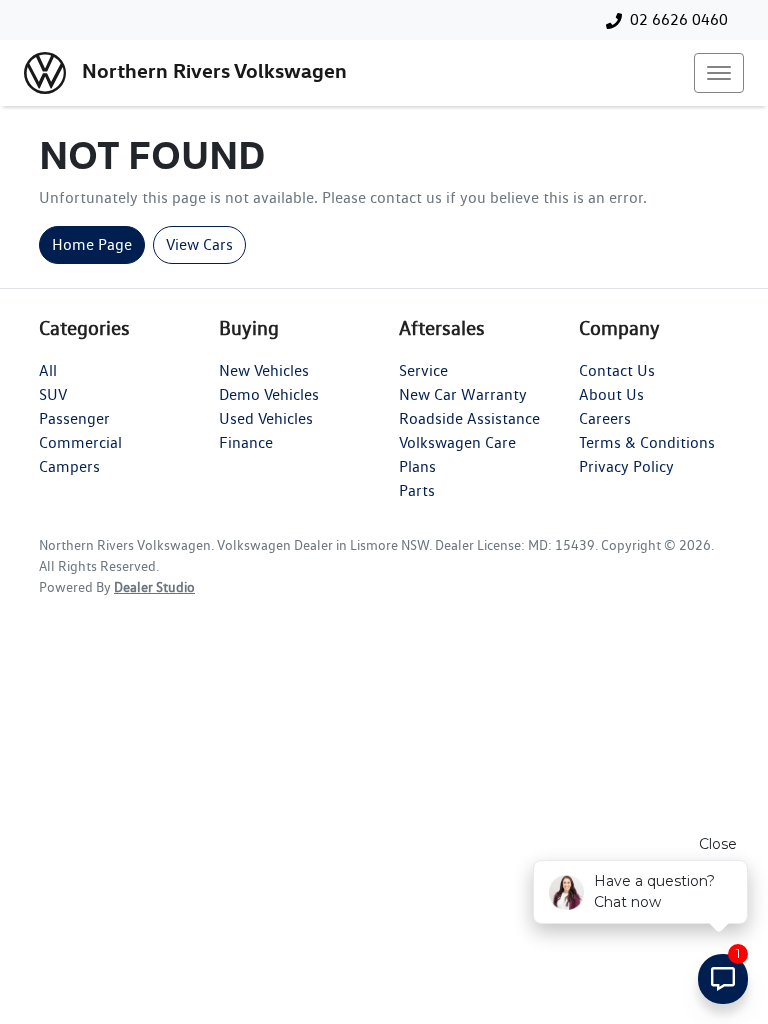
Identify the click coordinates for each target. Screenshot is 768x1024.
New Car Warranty (463, 394)
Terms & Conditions (647, 442)
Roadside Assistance (469, 418)
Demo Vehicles (269, 394)
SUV (53, 394)
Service (423, 370)
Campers (69, 466)
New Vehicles (264, 370)
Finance (246, 442)
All (48, 370)
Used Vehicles (266, 418)
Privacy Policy (626, 466)
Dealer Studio (154, 587)
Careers (605, 418)
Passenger (74, 418)
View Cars (199, 244)
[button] (719, 73)
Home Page (92, 244)
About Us (611, 394)
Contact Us (617, 370)
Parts (417, 490)
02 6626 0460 (679, 19)
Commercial (80, 442)
